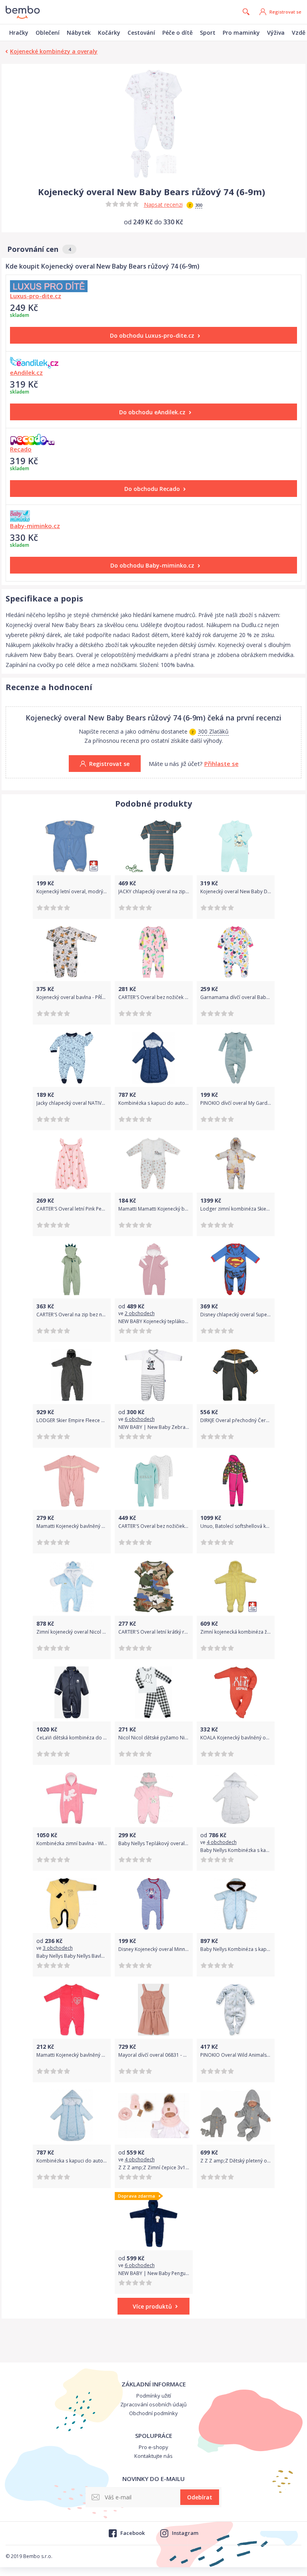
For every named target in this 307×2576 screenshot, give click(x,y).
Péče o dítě (177, 33)
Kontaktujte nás (153, 2456)
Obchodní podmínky (153, 2413)
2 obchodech (140, 1313)
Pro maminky (241, 33)
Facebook (132, 2533)
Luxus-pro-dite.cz (36, 296)
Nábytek (79, 33)
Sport (208, 33)
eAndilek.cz (26, 372)
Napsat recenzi (163, 205)
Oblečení (48, 33)
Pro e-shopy (153, 2447)
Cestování (141, 33)
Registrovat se (285, 12)
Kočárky (109, 33)
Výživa (276, 33)
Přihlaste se (221, 764)
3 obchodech (58, 1948)
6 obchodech (140, 1419)
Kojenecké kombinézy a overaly (54, 51)
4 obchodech (222, 1842)
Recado (21, 449)
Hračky (19, 33)
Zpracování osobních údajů (153, 2404)
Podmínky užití (154, 2396)
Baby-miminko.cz (35, 526)
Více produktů (152, 2306)
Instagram (185, 2533)
